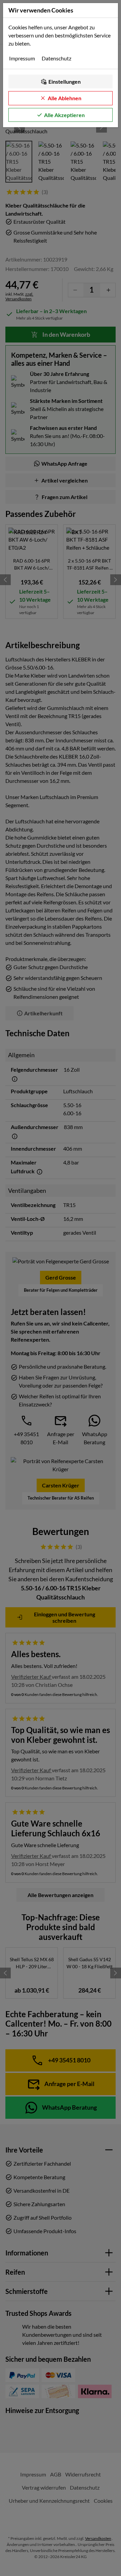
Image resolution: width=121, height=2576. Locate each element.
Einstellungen (65, 81)
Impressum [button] (22, 58)
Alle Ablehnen (65, 98)
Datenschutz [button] (56, 58)
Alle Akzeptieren (64, 115)
